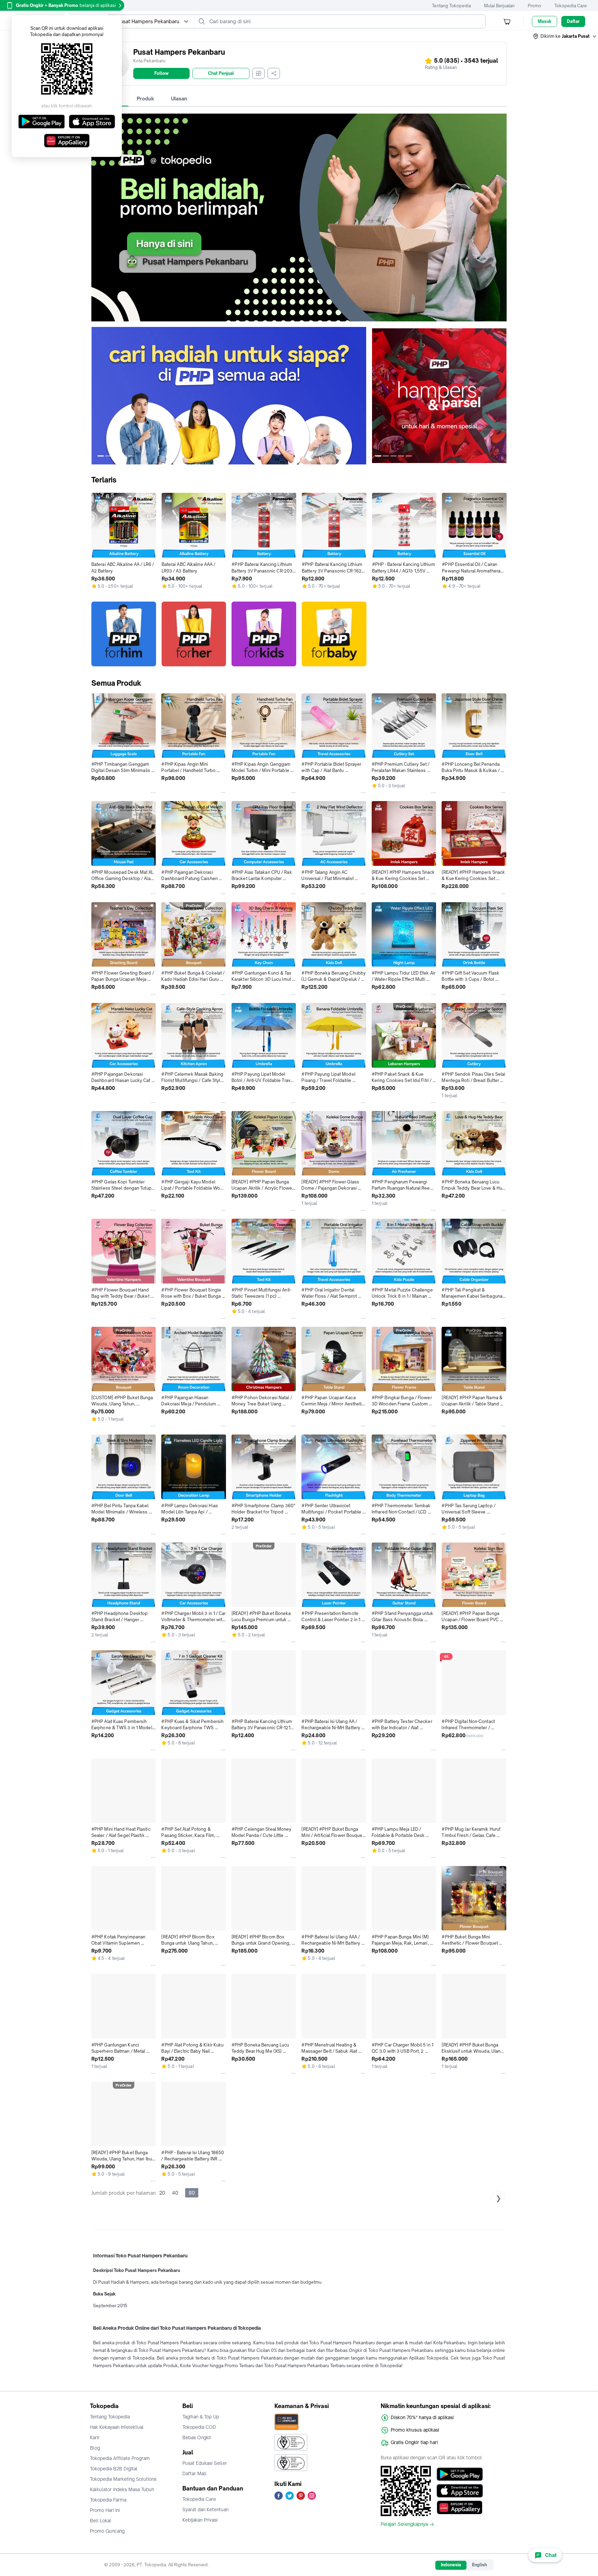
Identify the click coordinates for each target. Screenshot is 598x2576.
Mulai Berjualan (499, 6)
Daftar (573, 21)
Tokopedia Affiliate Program (120, 2458)
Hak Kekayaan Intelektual (117, 2427)
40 (175, 2193)
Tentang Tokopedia (451, 6)
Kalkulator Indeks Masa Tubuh (122, 2489)
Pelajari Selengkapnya (404, 2524)
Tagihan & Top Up (201, 2417)
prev (97, 396)
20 (162, 2193)
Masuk (545, 21)
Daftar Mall (194, 2473)
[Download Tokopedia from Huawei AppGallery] (460, 2507)
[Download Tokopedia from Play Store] (460, 2474)
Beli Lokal (101, 2521)
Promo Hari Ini (105, 2510)
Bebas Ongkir (197, 2437)
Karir (95, 2437)
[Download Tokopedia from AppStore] (460, 2491)
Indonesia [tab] (451, 2565)
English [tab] (479, 2565)
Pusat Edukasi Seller (205, 2463)
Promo (534, 6)
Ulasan (179, 99)
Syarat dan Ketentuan (205, 2510)
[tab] (146, 99)
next (361, 396)
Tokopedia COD (199, 2427)
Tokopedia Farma (108, 2500)
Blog (95, 2448)
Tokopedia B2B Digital (114, 2469)
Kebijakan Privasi (200, 2520)
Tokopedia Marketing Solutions (123, 2479)
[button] (565, 36)
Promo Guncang (107, 2531)
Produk (146, 99)
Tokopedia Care (571, 6)
